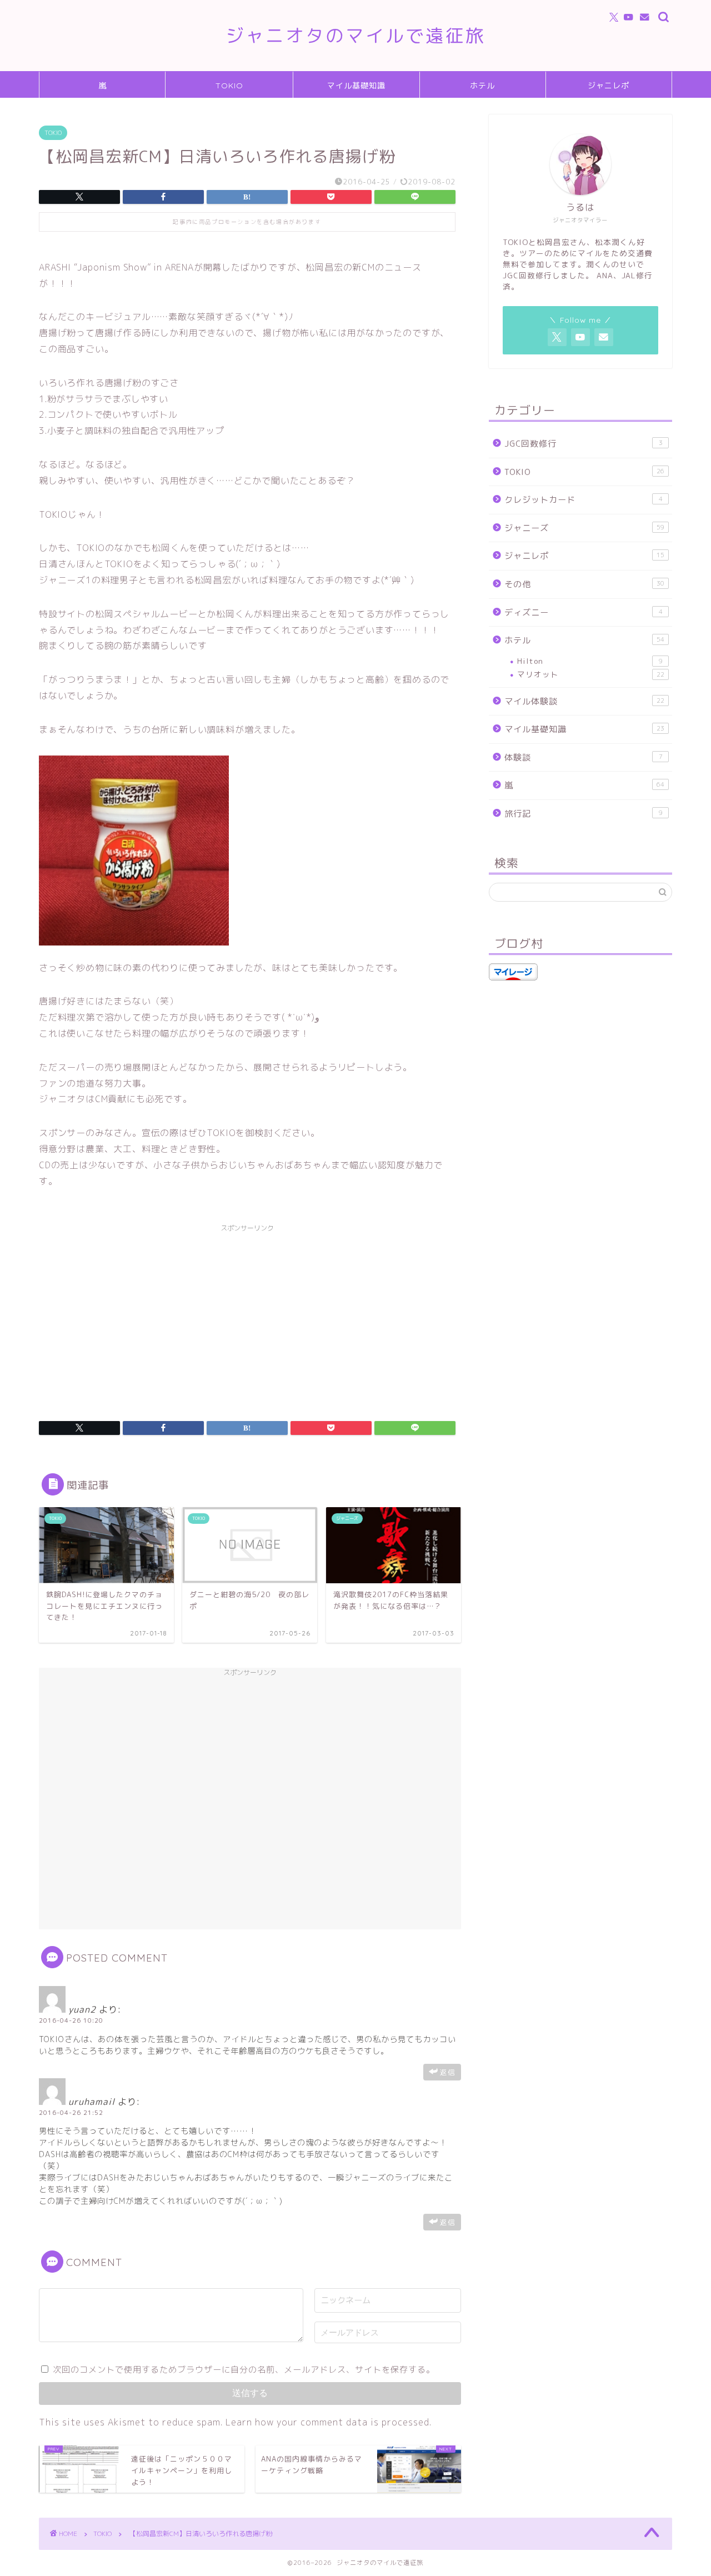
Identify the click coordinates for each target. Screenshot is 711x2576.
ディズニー (584, 612)
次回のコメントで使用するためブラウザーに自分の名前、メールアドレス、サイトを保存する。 (244, 2370)
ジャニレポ (609, 86)
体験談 (584, 757)
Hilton (590, 661)
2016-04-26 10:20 (71, 2020)
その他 (584, 584)
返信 (448, 2072)
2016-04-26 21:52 (71, 2113)
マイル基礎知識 (356, 86)
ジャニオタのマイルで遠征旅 (355, 35)
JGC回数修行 (584, 444)
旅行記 (584, 814)
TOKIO (229, 86)
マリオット (591, 674)
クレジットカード (584, 500)
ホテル (482, 86)
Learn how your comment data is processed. (329, 2422)
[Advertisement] (247, 1315)
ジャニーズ (584, 528)
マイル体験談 (584, 701)
